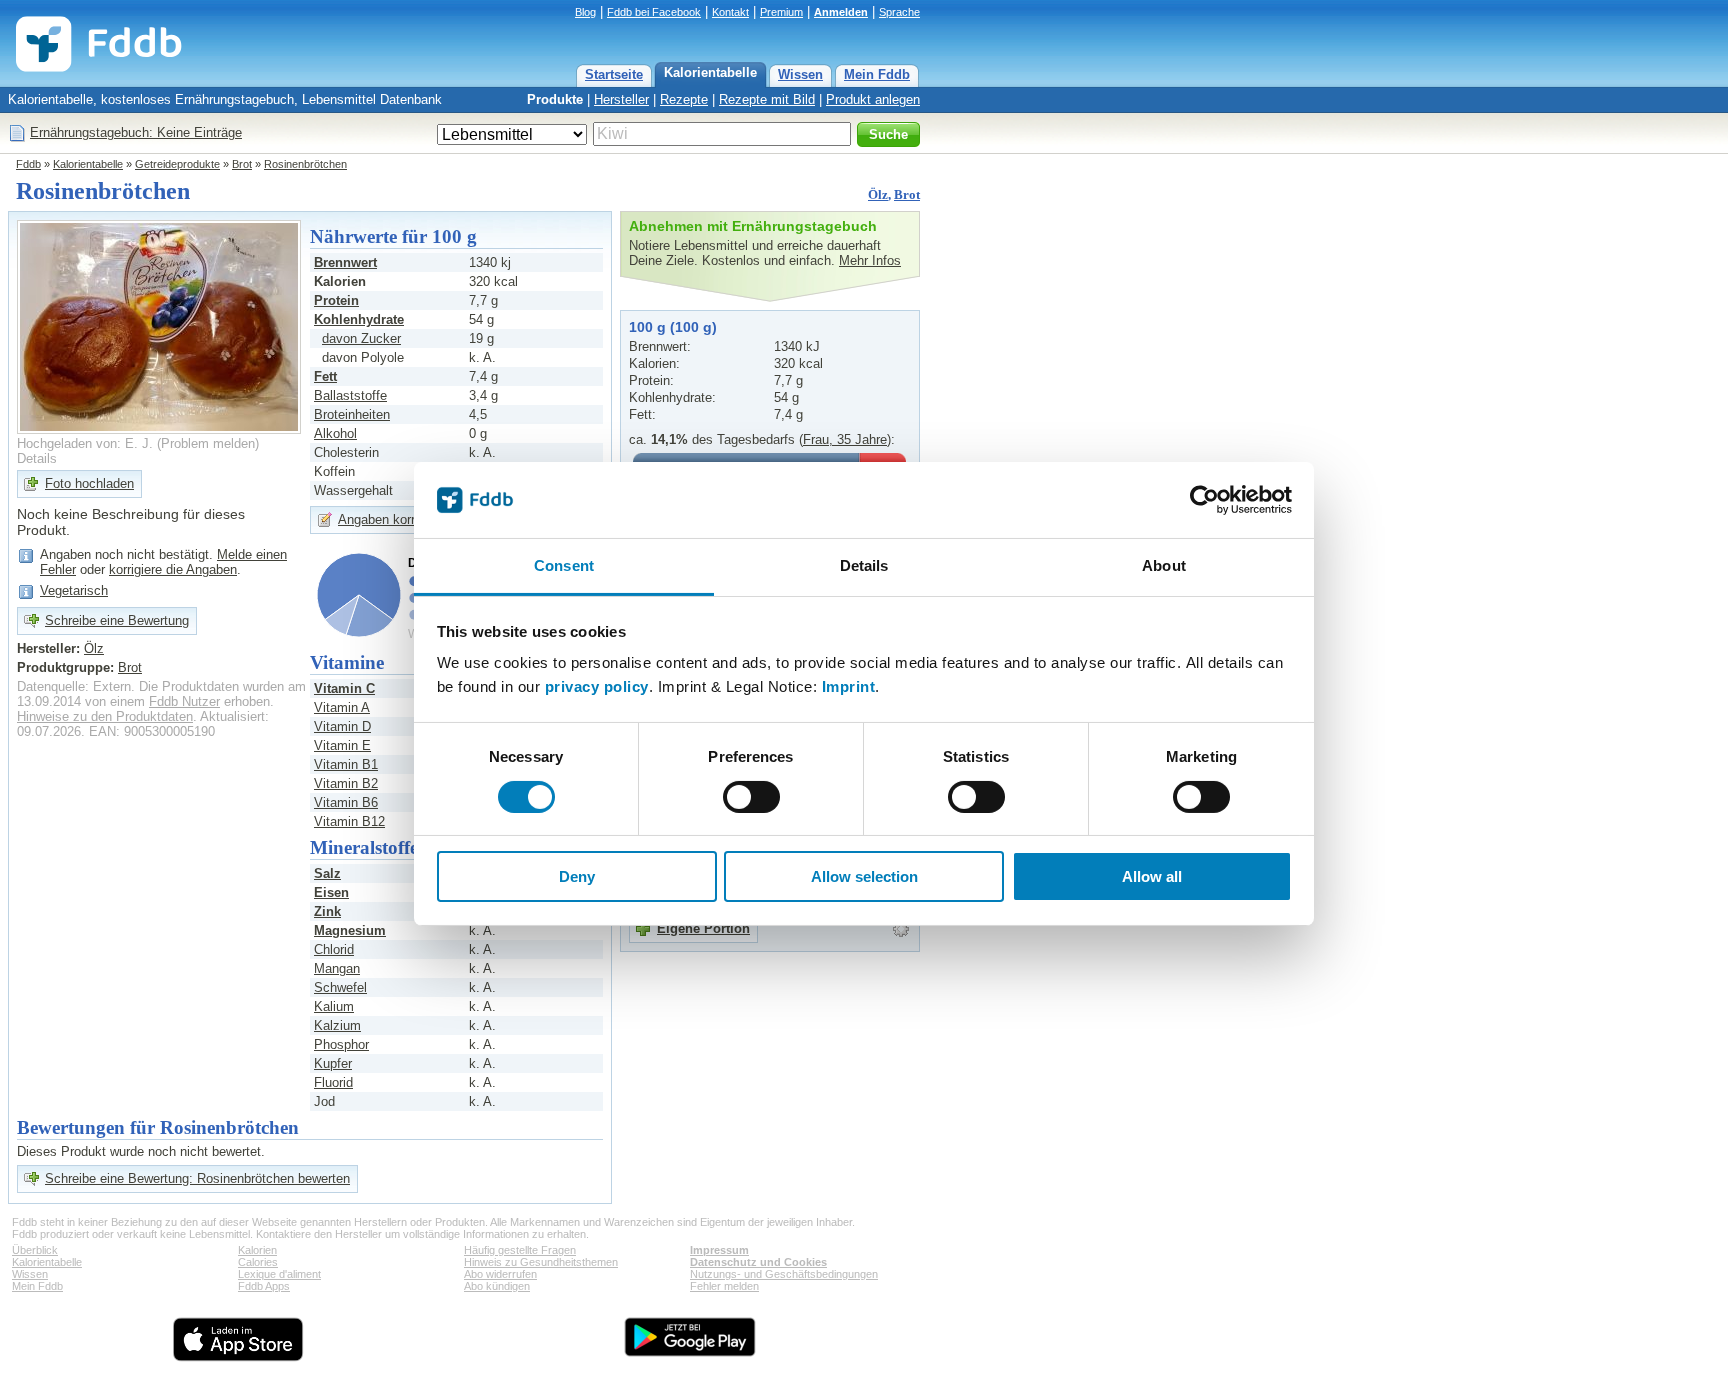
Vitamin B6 (346, 802)
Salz (327, 873)
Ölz (878, 194)
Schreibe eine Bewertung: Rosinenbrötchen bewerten (197, 1178)
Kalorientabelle (710, 72)
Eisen (331, 892)
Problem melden (208, 443)
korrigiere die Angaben (173, 569)
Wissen (800, 74)
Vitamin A (342, 707)
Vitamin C (344, 688)
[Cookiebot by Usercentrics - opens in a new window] (1204, 500)
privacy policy (597, 686)
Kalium (334, 1006)
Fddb (28, 164)
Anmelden (841, 12)
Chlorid (334, 949)
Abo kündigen (497, 1286)
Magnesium (350, 930)
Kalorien (257, 1250)
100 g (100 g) (673, 327)
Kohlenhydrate (359, 319)
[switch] (751, 797)
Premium (781, 12)
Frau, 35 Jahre (845, 439)
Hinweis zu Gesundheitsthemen (541, 1262)
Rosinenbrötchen (305, 164)
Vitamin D (342, 726)
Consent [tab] (564, 565)
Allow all (1152, 876)
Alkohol (335, 433)
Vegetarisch (74, 590)
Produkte (555, 99)
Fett (325, 376)
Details (37, 458)
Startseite (614, 74)
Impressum (719, 1250)
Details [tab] (864, 565)
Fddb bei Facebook (654, 12)
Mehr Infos (870, 260)
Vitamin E (342, 745)
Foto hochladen (89, 483)
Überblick (35, 1250)
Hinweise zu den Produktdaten (105, 716)
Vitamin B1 (346, 764)
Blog (585, 12)
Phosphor (341, 1044)
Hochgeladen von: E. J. (85, 443)
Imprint (849, 686)
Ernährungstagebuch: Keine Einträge (136, 132)
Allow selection (864, 876)
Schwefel (340, 987)
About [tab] (1164, 565)
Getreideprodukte (177, 164)
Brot (242, 164)
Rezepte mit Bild (767, 99)
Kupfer (333, 1063)
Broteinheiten (352, 414)
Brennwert (345, 262)
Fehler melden (724, 1286)
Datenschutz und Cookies (758, 1262)
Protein (336, 300)
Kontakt (730, 12)
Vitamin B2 (346, 783)
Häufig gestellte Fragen (520, 1250)
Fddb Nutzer (184, 701)
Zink (327, 911)
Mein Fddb (877, 74)
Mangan (337, 968)
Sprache (899, 12)
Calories (258, 1262)
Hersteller (621, 99)
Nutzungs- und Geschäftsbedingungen (784, 1274)
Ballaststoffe (350, 395)
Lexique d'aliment (279, 1274)
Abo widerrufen (500, 1274)
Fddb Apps (264, 1286)
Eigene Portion (703, 928)
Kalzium (337, 1025)
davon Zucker (361, 338)
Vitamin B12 (349, 821)
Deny (577, 876)
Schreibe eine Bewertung (117, 620)
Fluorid (333, 1082)
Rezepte (684, 99)
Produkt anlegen (873, 99)
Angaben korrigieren (395, 519)
